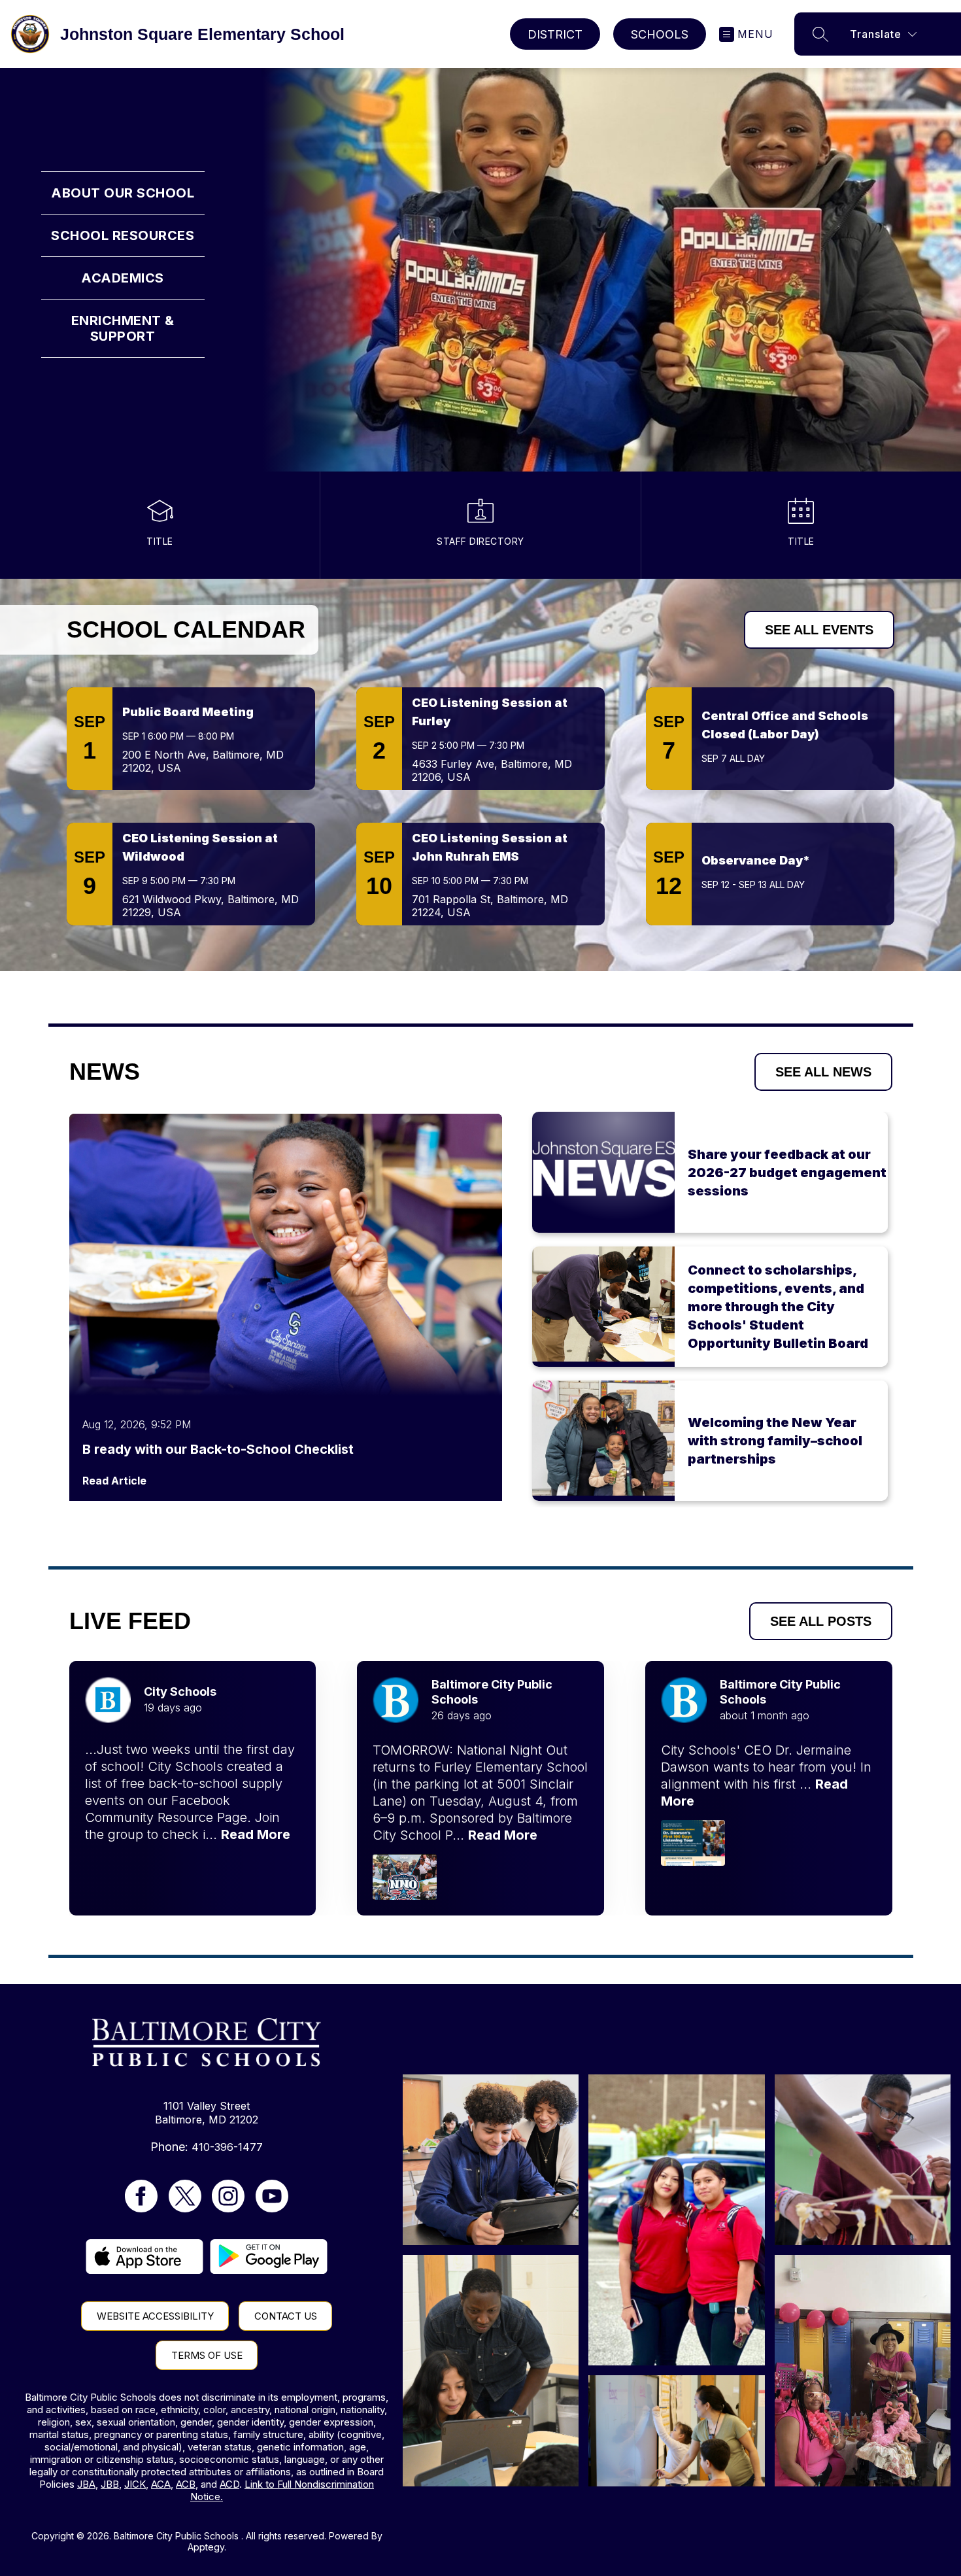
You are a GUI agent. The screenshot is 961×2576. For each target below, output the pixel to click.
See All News (823, 1072)
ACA (161, 2484)
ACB (186, 2484)
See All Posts (821, 1621)
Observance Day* (756, 860)
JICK (135, 2484)
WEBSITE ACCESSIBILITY (155, 2316)
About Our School (123, 193)
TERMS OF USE (207, 2355)
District (555, 34)
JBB (110, 2484)
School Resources (123, 235)
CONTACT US (286, 2316)
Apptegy (206, 2547)
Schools (660, 34)
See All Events (819, 630)
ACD (229, 2484)
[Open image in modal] (405, 1877)
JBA (86, 2484)
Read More (256, 1834)
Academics (123, 278)
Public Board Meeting (188, 712)
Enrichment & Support (123, 328)
